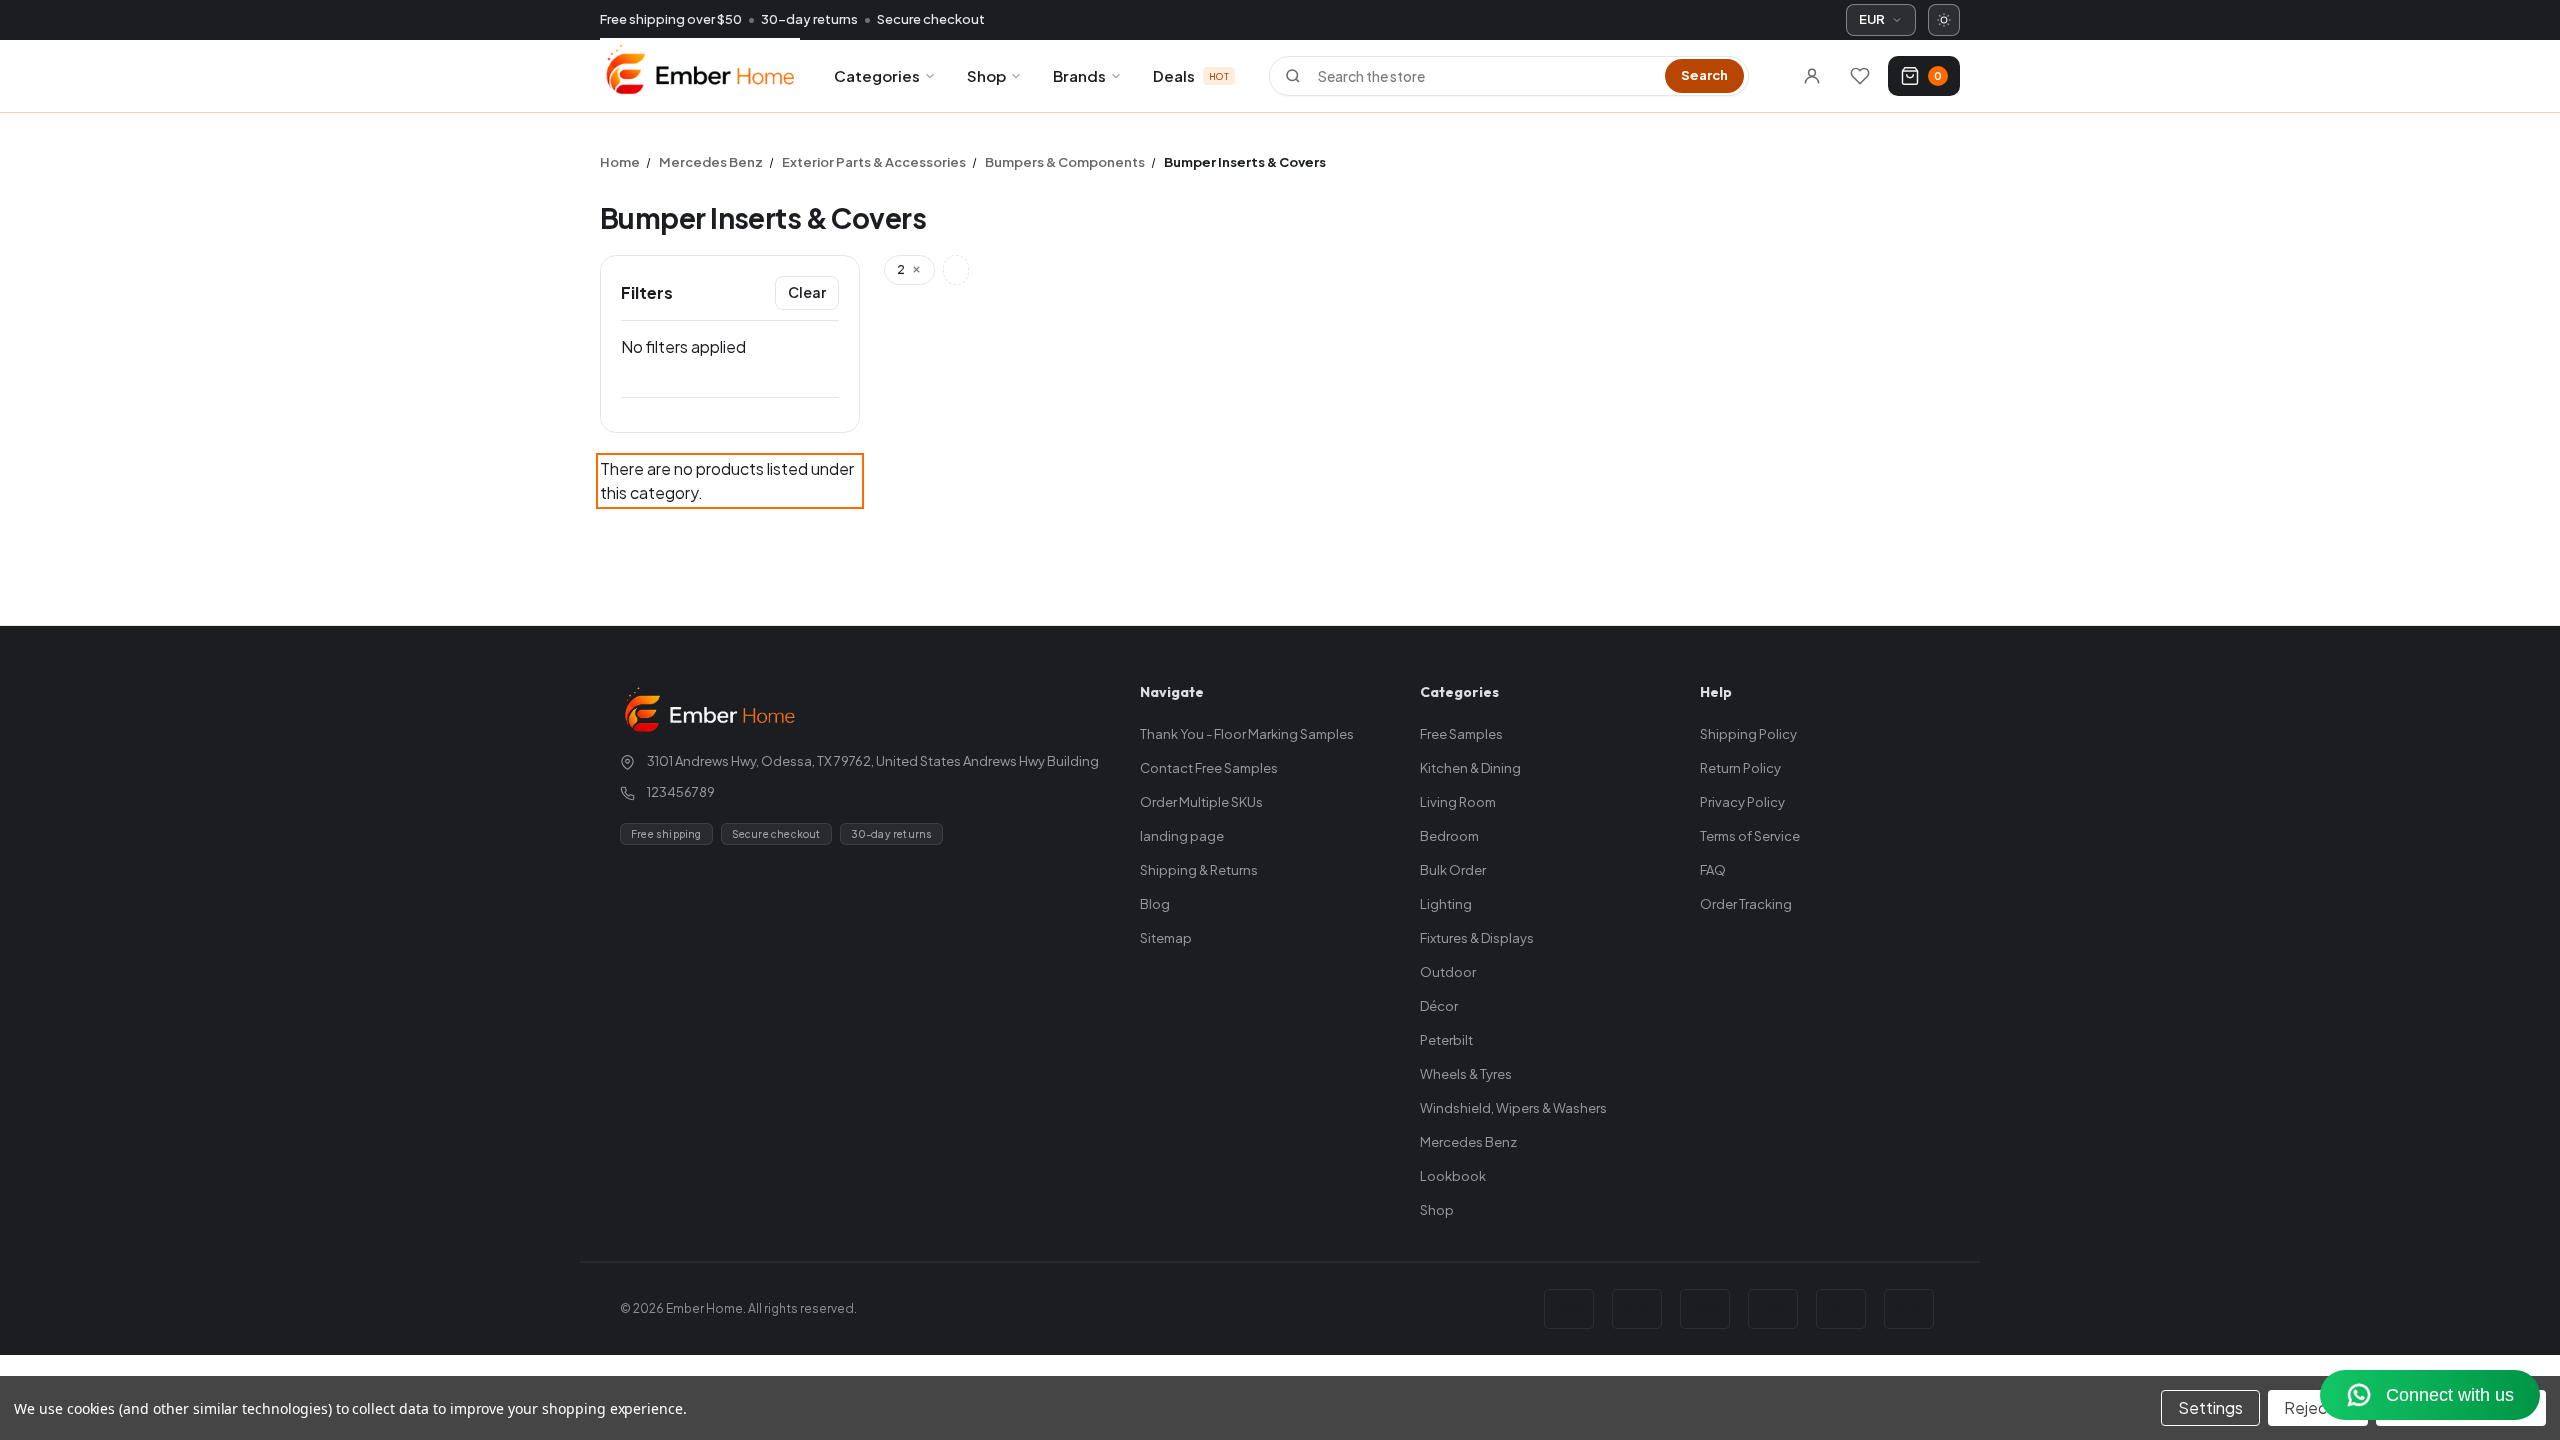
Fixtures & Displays (1477, 938)
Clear (807, 292)
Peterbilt (1446, 1040)
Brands (1079, 75)
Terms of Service (1750, 836)
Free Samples (1461, 734)
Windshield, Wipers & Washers (1513, 1108)
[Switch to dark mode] (1944, 20)
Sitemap (1166, 938)
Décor (1439, 1006)
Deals (1191, 75)
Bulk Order (1453, 870)
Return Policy (1740, 768)
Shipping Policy (1748, 734)
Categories (877, 75)
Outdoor (1448, 972)
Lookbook (1453, 1176)
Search (1704, 75)
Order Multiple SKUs (1201, 802)
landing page (1182, 836)
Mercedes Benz (1468, 1142)
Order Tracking (1746, 904)
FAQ (1713, 870)
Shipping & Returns (1199, 870)
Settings (2210, 1407)
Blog (1155, 904)
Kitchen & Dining (1470, 768)
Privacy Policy (1742, 802)
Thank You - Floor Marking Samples (1247, 734)
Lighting (1446, 904)
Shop (986, 75)
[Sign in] (1812, 76)
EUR (1872, 19)
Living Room (1458, 802)
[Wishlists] (1860, 76)
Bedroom (1449, 836)
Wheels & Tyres (1466, 1074)
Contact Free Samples (1209, 768)
